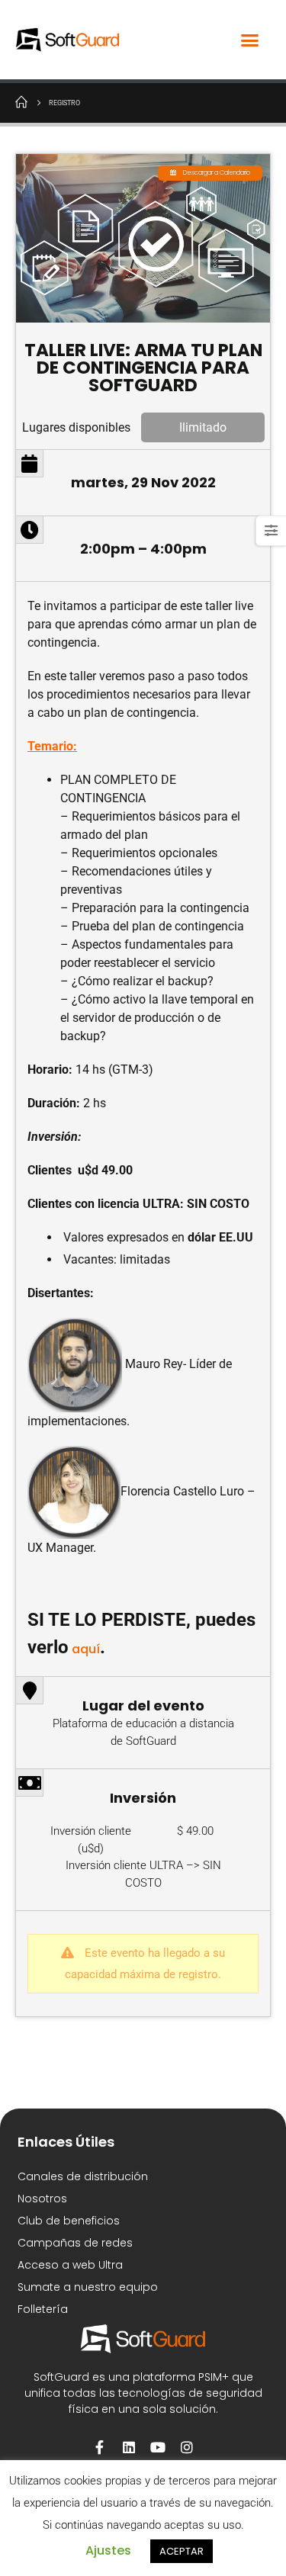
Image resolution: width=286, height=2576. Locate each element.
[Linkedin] (129, 2447)
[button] (250, 40)
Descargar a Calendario (217, 173)
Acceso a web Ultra (70, 2265)
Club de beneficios (69, 2221)
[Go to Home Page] (21, 101)
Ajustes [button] (108, 2550)
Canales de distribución (83, 2176)
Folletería (43, 2309)
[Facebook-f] (100, 2447)
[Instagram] (187, 2447)
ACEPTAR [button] (182, 2551)
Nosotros (42, 2199)
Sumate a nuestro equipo (88, 2287)
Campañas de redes (75, 2243)
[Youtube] (158, 2447)
